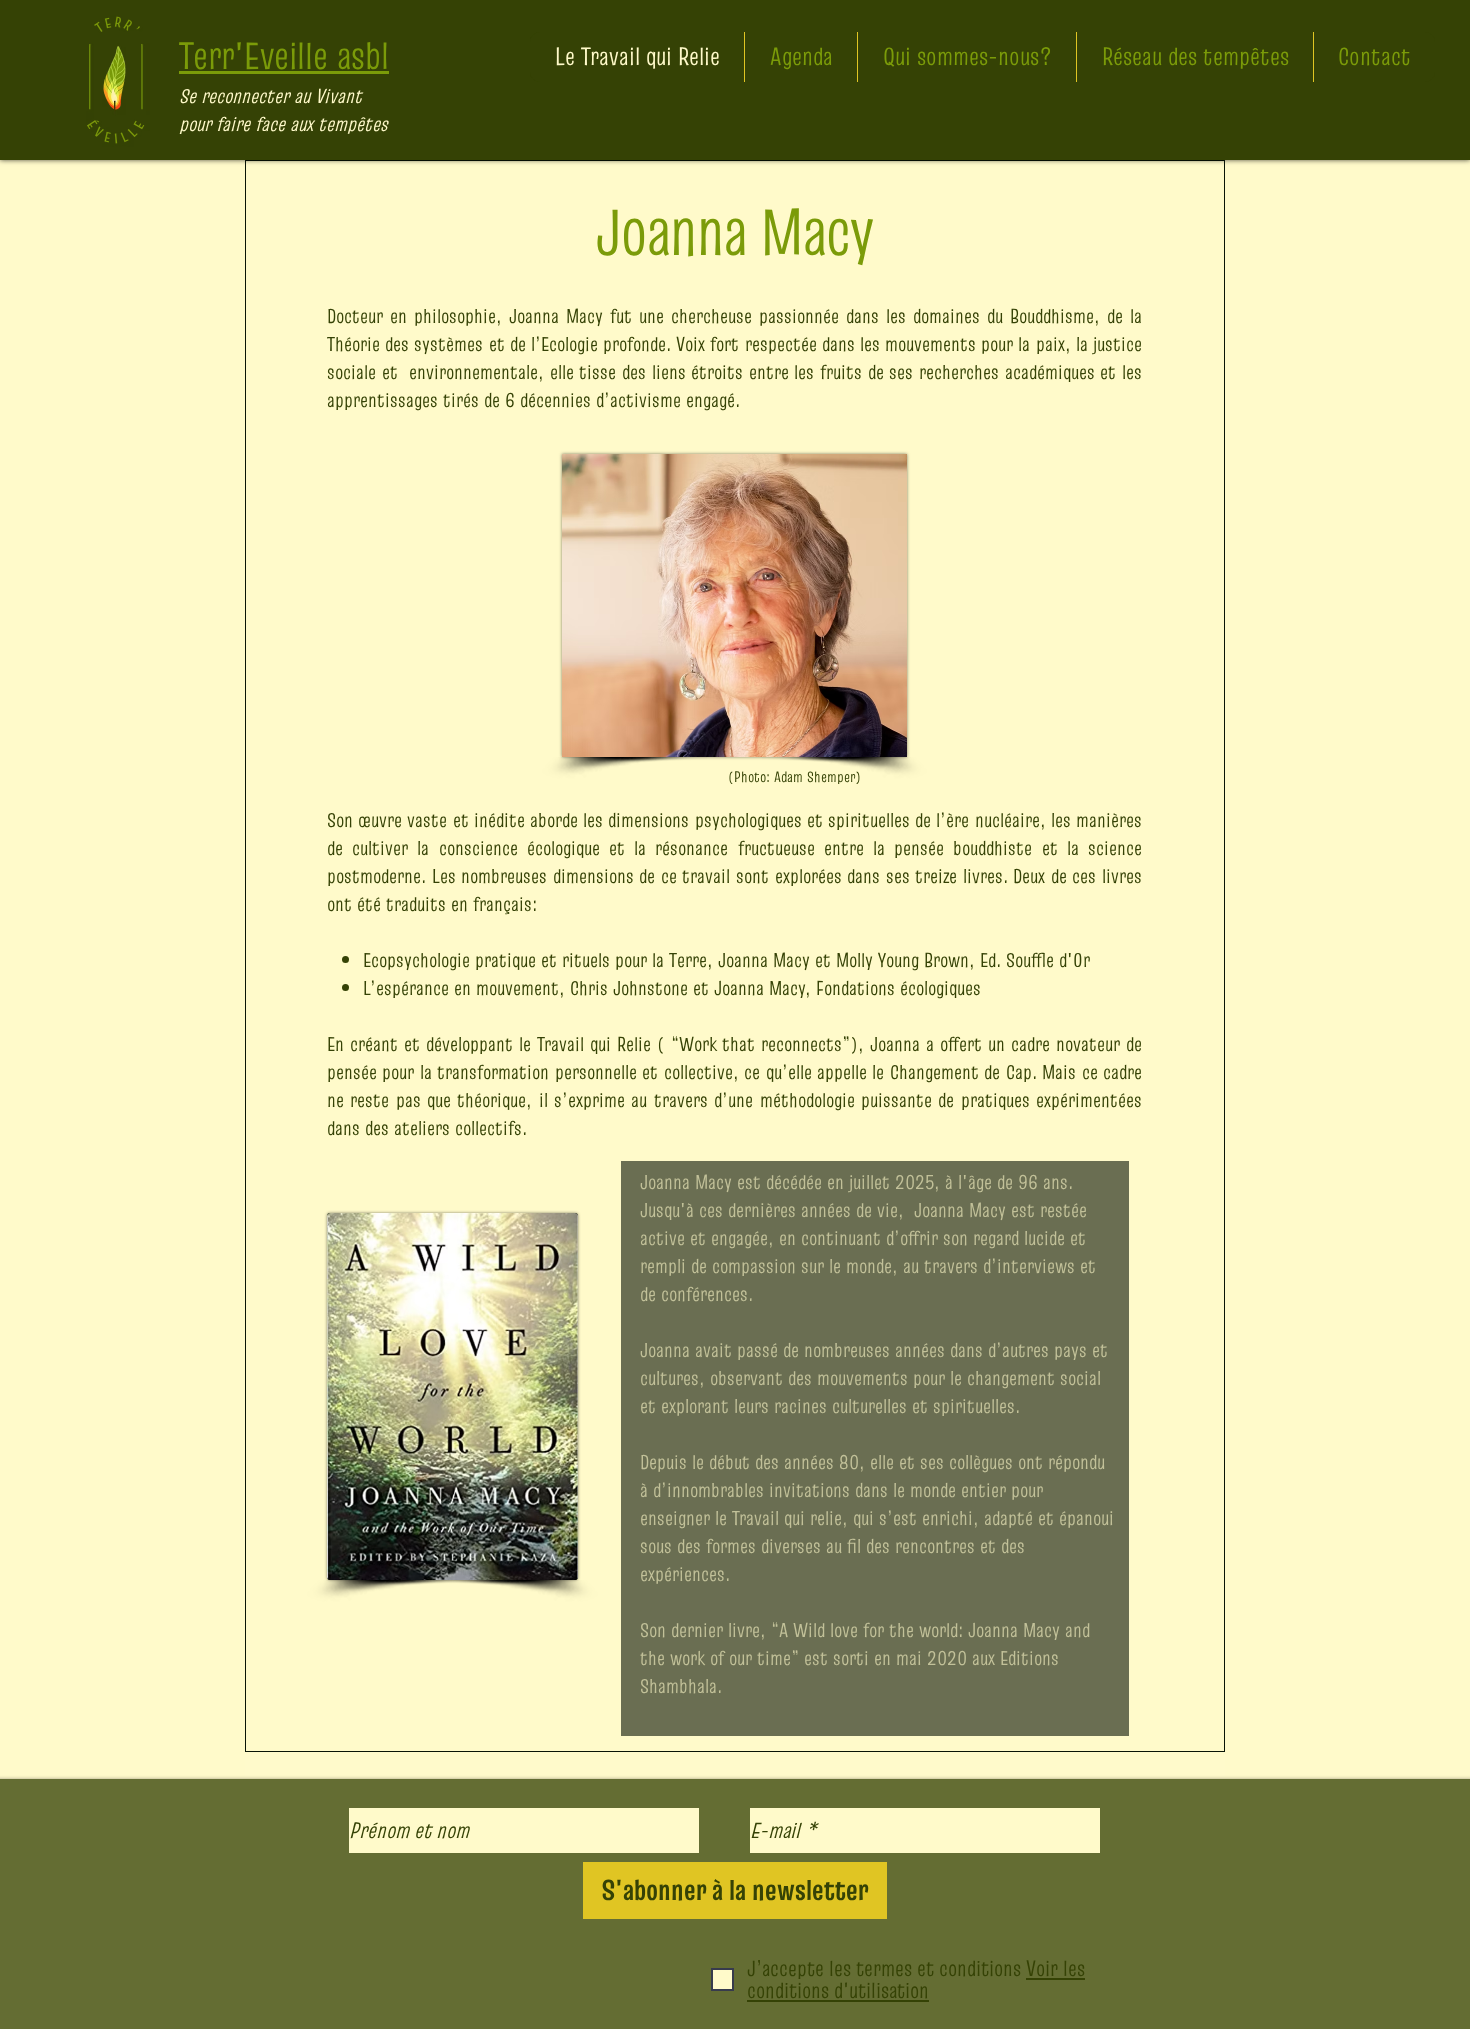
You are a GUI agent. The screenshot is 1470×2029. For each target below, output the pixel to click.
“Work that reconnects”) (765, 1044)
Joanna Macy (556, 316)
